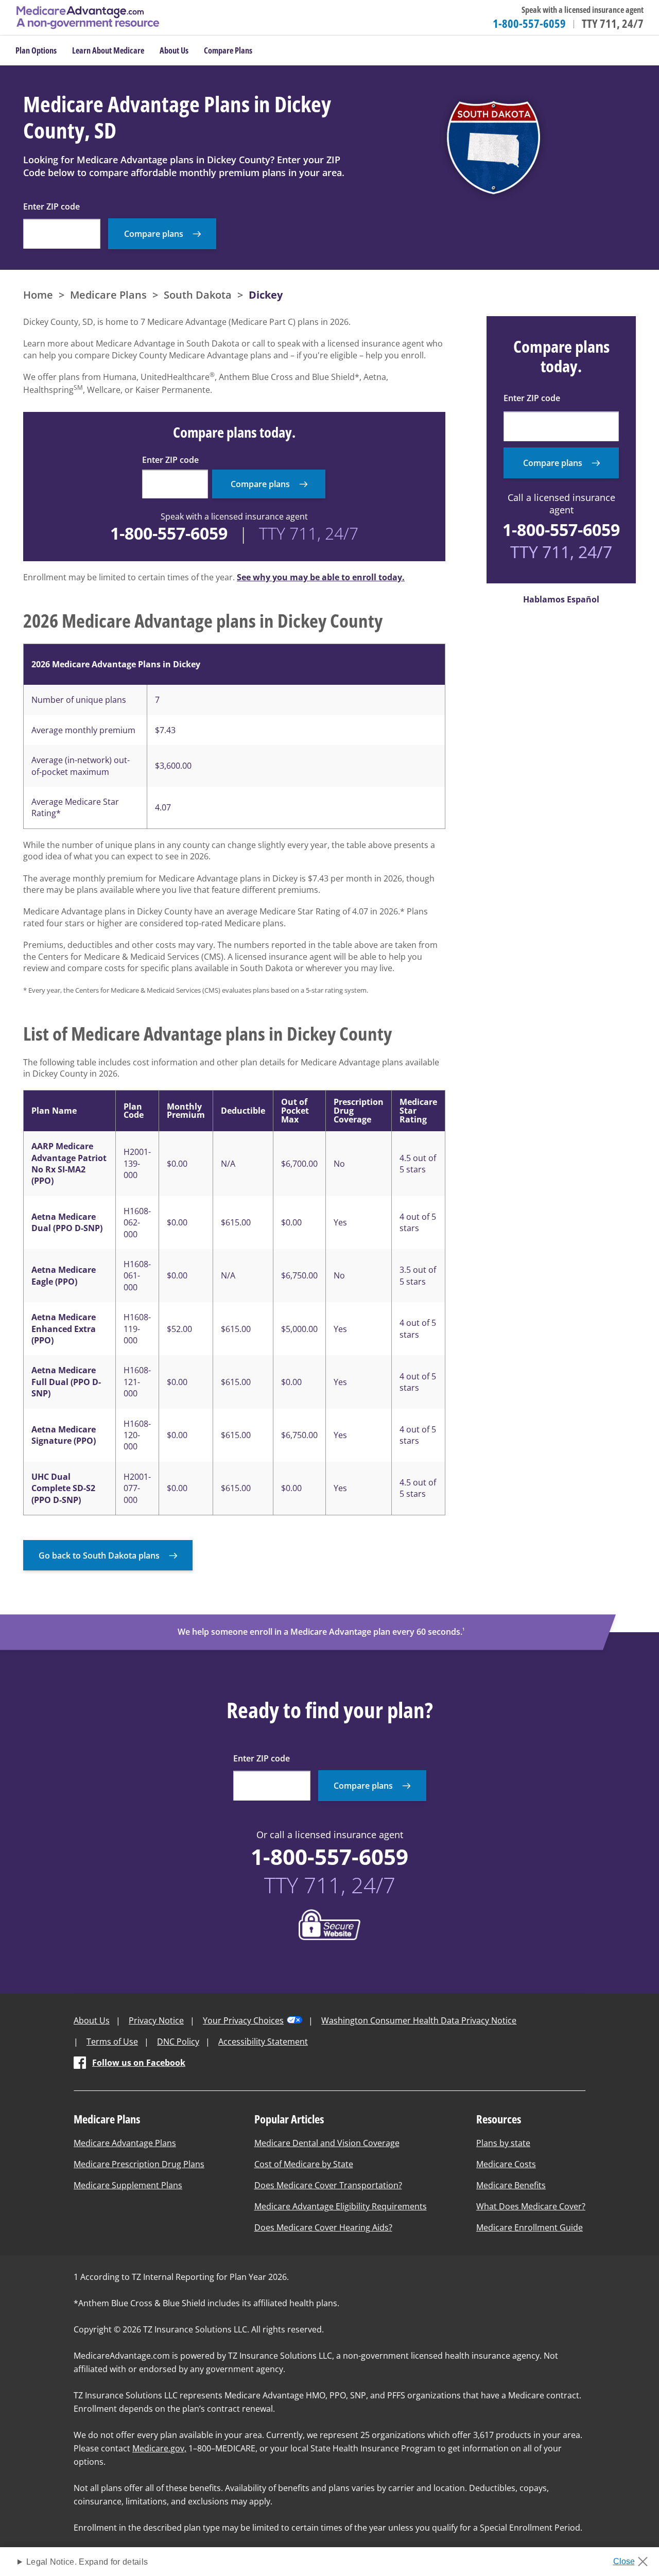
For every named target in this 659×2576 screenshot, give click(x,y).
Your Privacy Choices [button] (243, 2020)
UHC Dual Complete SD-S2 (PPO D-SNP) (63, 1488)
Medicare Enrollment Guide (530, 2227)
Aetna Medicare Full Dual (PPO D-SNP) (66, 1382)
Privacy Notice (156, 2020)
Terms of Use (112, 2042)
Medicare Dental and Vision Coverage (327, 2143)
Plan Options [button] (36, 50)
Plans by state (503, 2143)
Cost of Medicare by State (304, 2164)
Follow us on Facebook (139, 2063)
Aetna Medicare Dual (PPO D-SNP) (67, 1222)
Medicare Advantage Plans (125, 2143)
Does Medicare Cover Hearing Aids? (323, 2227)
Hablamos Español (561, 599)
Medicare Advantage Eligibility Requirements (341, 2206)
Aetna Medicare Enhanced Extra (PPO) (64, 1329)
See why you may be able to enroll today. (321, 577)
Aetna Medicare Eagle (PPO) (64, 1275)
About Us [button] (174, 50)
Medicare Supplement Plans (128, 2185)
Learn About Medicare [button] (108, 50)
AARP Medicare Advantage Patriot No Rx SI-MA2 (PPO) (69, 1163)
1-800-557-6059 (529, 23)
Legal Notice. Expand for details (87, 2562)
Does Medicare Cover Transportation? (328, 2185)
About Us (92, 2020)
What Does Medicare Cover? (531, 2206)
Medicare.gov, (159, 2448)
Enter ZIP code (51, 206)
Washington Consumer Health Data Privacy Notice (419, 2020)
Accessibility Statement (263, 2042)
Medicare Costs (506, 2164)
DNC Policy (178, 2042)
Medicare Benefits (511, 2185)
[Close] (634, 2558)
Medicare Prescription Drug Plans (139, 2164)
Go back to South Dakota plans (99, 1555)
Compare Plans (228, 50)
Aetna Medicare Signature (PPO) (64, 1435)
